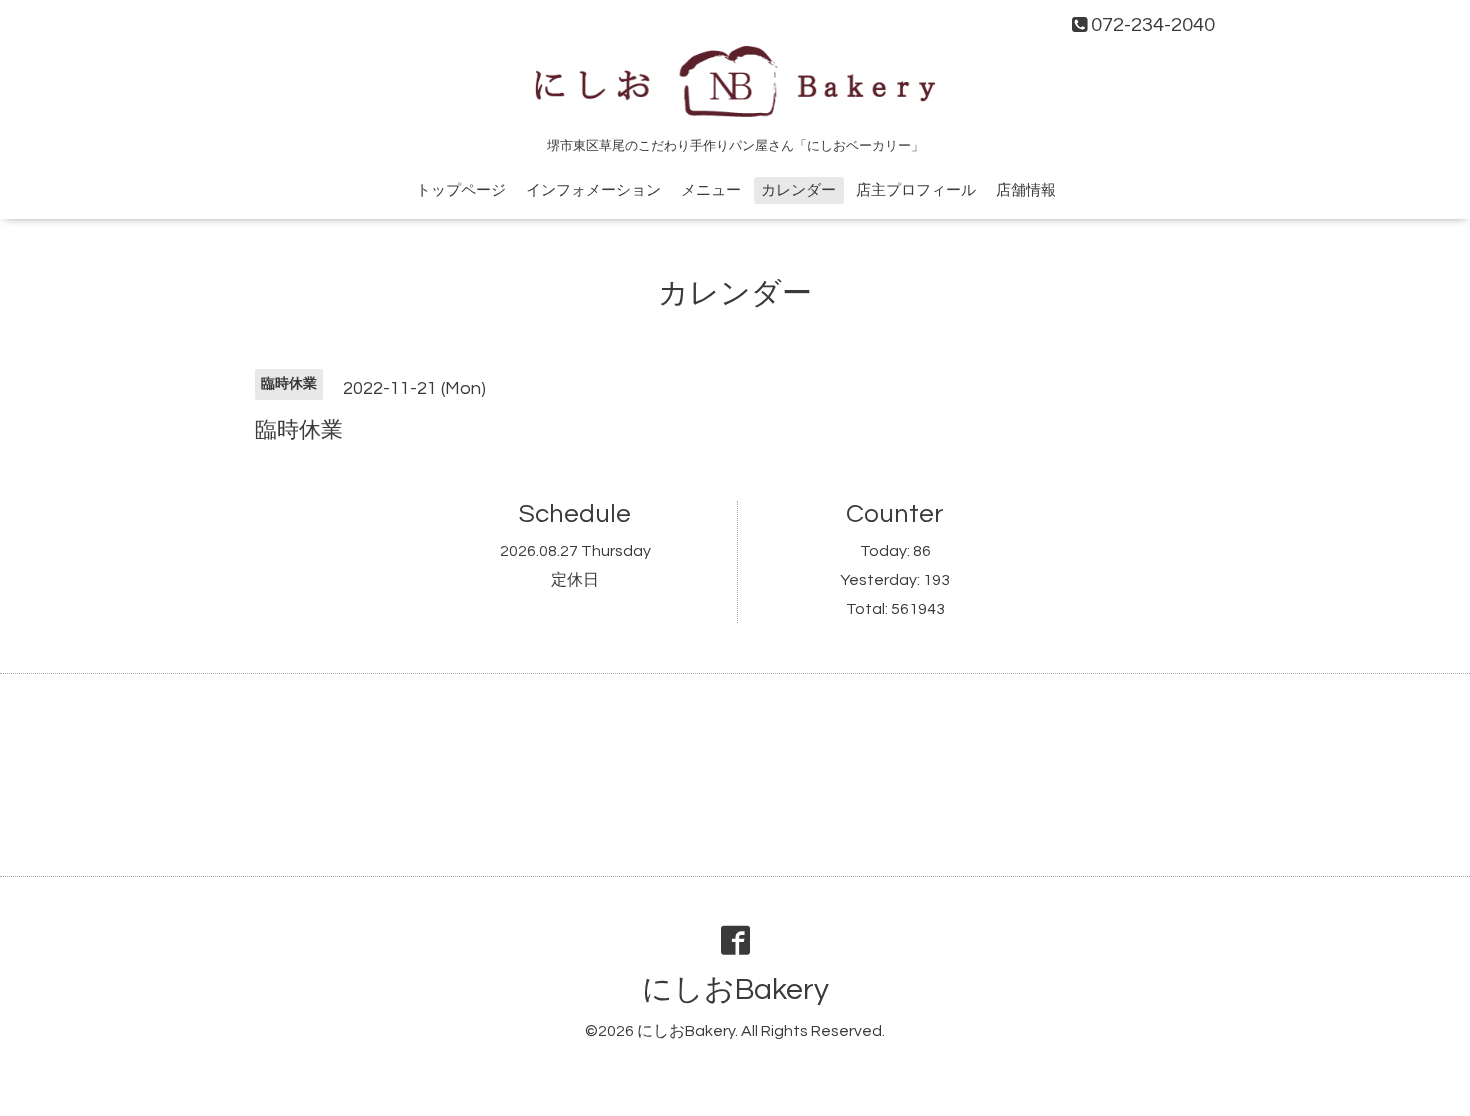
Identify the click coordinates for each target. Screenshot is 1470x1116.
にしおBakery (735, 989)
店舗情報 (1026, 190)
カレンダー (798, 190)
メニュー (711, 190)
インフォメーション (593, 190)
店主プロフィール (916, 190)
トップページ (461, 190)
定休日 (575, 580)
